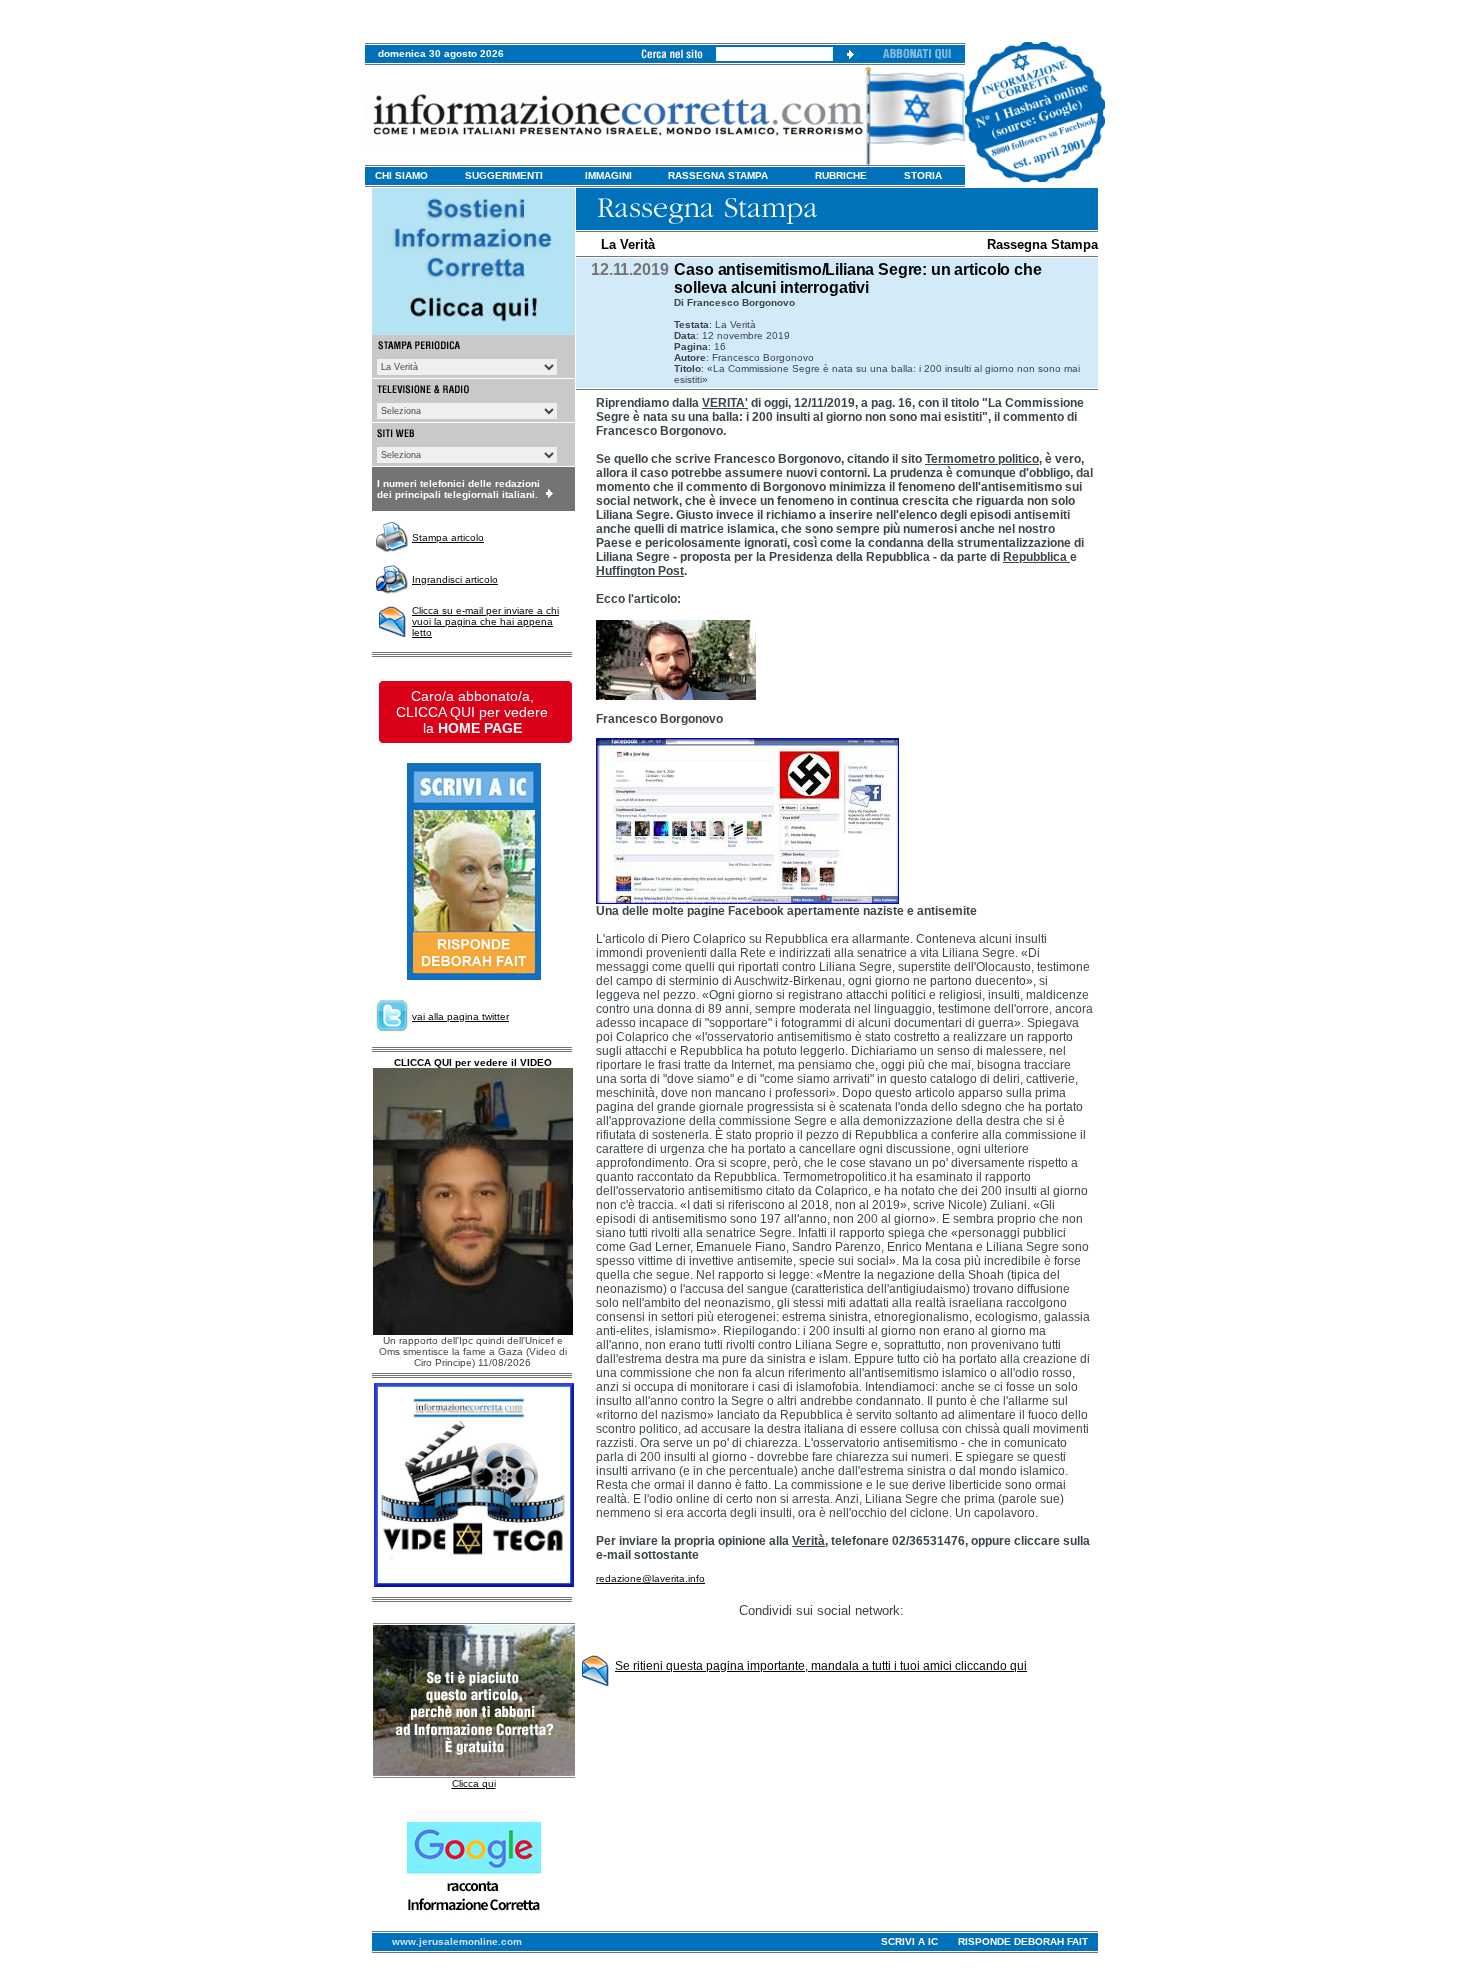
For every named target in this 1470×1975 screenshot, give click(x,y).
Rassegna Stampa (1042, 244)
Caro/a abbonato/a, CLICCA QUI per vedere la (472, 712)
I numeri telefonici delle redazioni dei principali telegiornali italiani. (458, 489)
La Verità (628, 244)
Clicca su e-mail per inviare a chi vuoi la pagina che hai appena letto (485, 621)
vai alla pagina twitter (460, 1016)
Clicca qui (474, 1783)
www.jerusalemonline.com (457, 1941)
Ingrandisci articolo (455, 579)
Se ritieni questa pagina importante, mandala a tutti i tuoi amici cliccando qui (821, 1666)
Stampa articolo (448, 537)
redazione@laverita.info (650, 1578)
